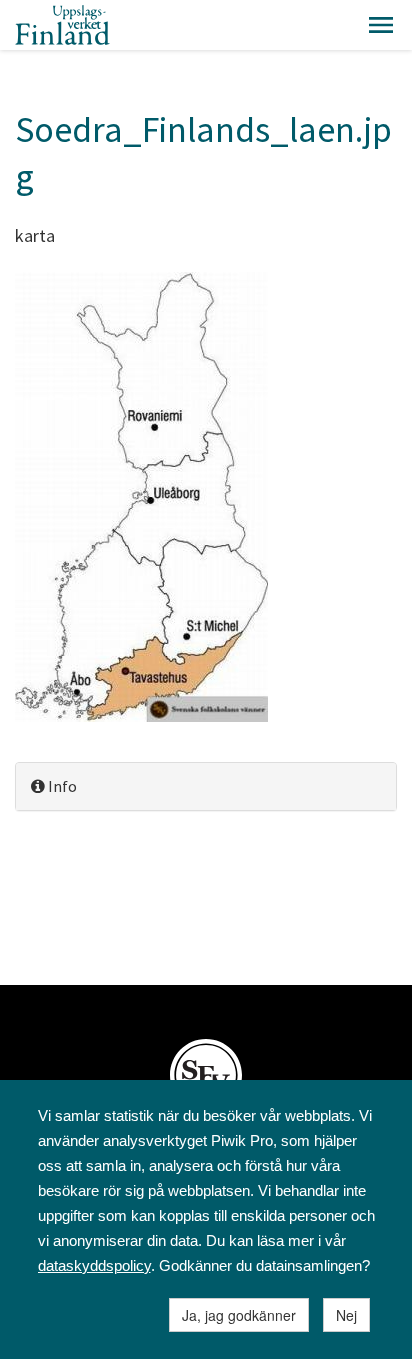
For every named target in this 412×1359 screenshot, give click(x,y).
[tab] (206, 786)
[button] (381, 25)
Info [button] (61, 786)
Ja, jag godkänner (239, 1315)
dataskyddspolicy (94, 1265)
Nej (346, 1315)
